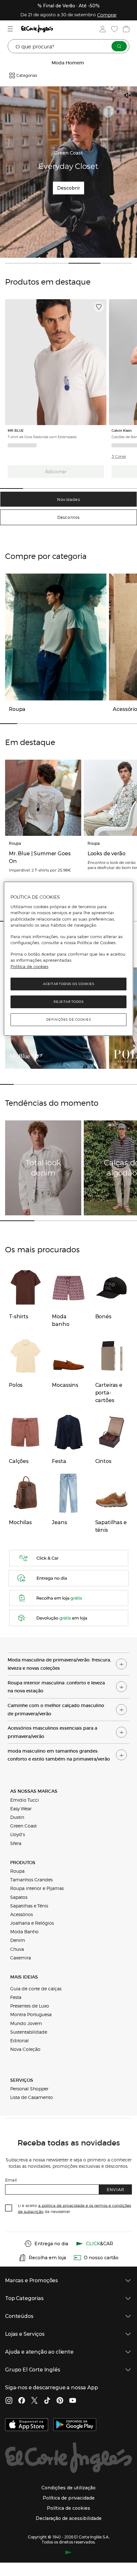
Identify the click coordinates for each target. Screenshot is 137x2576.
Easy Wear (21, 1808)
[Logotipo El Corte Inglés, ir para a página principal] (37, 29)
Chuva (17, 1949)
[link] (56, 362)
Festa (16, 1997)
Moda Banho (24, 1931)
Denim (18, 1940)
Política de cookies (29, 966)
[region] (69, 959)
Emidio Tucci (25, 1800)
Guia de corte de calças (36, 1988)
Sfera (16, 1843)
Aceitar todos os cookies (68, 984)
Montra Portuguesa (31, 2014)
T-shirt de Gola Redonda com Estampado (42, 437)
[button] (119, 457)
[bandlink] (107, 15)
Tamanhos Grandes (31, 1879)
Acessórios (22, 1914)
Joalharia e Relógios (32, 1923)
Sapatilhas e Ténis (29, 1906)
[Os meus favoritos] (114, 29)
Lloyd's (18, 1834)
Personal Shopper (29, 2088)
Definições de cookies (69, 1020)
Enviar (115, 2189)
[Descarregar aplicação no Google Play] (75, 2425)
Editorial (19, 2040)
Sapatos (19, 1897)
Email (11, 2180)
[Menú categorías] (11, 29)
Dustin (17, 1817)
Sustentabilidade (29, 2032)
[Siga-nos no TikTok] (47, 2401)
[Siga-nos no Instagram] (9, 2401)
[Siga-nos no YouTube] (73, 2401)
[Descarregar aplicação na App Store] (27, 2425)
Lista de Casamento (32, 2097)
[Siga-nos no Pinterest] (60, 2401)
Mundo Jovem (26, 2023)
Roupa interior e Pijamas (37, 1888)
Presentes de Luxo (30, 2006)
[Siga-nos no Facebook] (22, 2401)
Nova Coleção (25, 2049)
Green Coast (23, 1826)
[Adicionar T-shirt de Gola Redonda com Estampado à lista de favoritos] (99, 307)
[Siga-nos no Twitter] (34, 2401)
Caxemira (21, 1957)
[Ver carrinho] (126, 29)
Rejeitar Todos (68, 1002)
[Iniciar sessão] (102, 29)
